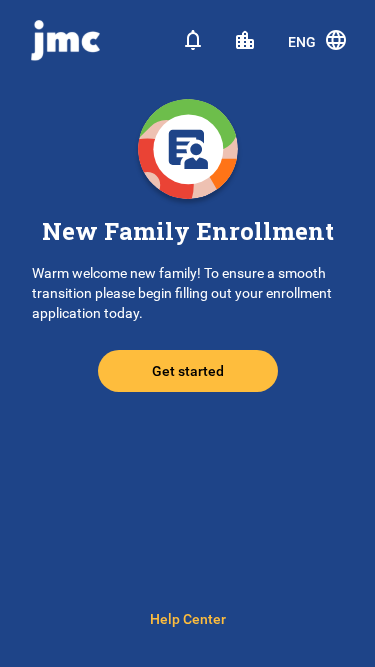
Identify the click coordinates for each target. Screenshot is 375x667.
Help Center (188, 619)
